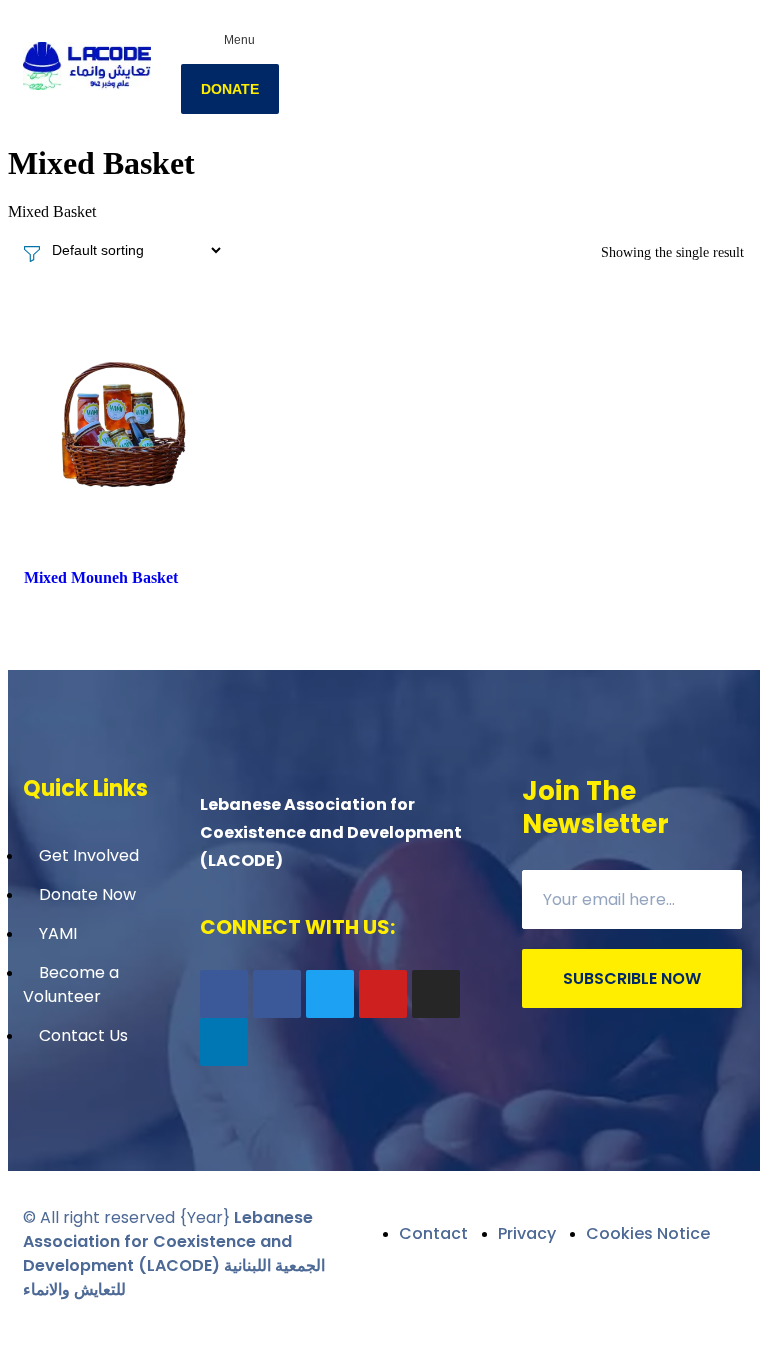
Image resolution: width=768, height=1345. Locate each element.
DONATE (230, 89)
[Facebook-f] (224, 994)
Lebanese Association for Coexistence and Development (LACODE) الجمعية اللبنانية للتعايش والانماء (174, 1253)
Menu (239, 40)
